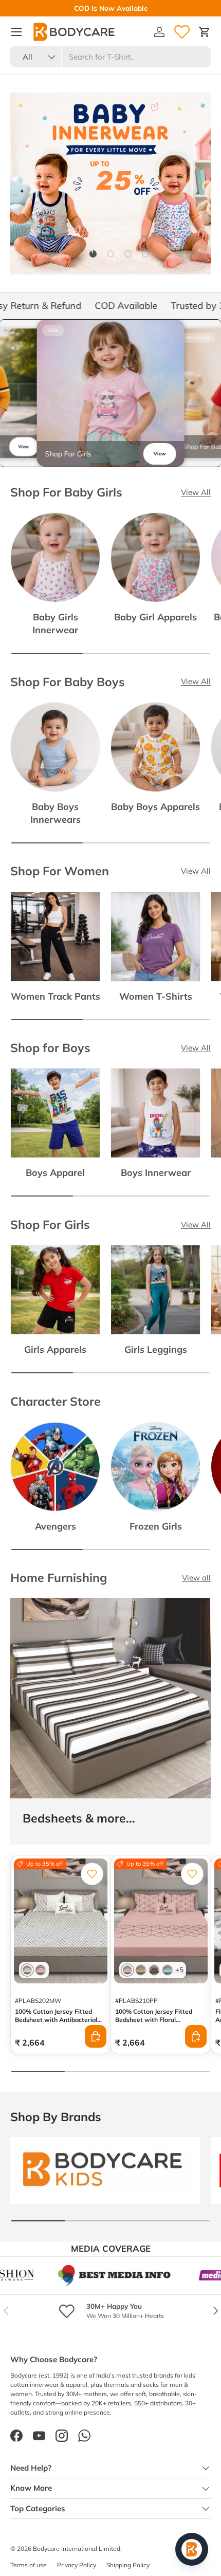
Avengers (56, 1526)
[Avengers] (55, 1467)
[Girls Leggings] (155, 1290)
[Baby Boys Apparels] (155, 747)
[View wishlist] (182, 32)
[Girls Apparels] (55, 1290)
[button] (205, 32)
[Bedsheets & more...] (110, 1698)
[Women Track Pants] (55, 937)
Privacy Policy (77, 2565)
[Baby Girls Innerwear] (55, 557)
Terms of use (29, 2565)
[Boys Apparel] (55, 1113)
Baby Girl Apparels (155, 617)
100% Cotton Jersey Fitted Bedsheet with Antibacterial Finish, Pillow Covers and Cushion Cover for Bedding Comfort (56, 2028)
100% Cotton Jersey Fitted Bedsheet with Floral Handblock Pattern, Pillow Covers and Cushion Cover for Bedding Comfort (158, 2028)
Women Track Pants (56, 996)
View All (196, 492)
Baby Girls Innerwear (55, 623)
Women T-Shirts (156, 996)
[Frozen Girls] (155, 1467)
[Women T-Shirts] (155, 937)
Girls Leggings (156, 1349)
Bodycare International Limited (77, 2549)
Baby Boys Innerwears (56, 813)
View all (196, 1578)
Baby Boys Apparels (155, 806)
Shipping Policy (128, 2565)
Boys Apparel (55, 1172)
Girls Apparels (55, 1349)
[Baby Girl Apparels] (155, 557)
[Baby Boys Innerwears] (55, 747)
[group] (111, 393)
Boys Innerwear (156, 1172)
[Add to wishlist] (92, 1874)
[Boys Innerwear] (155, 1113)
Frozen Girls (156, 1526)
